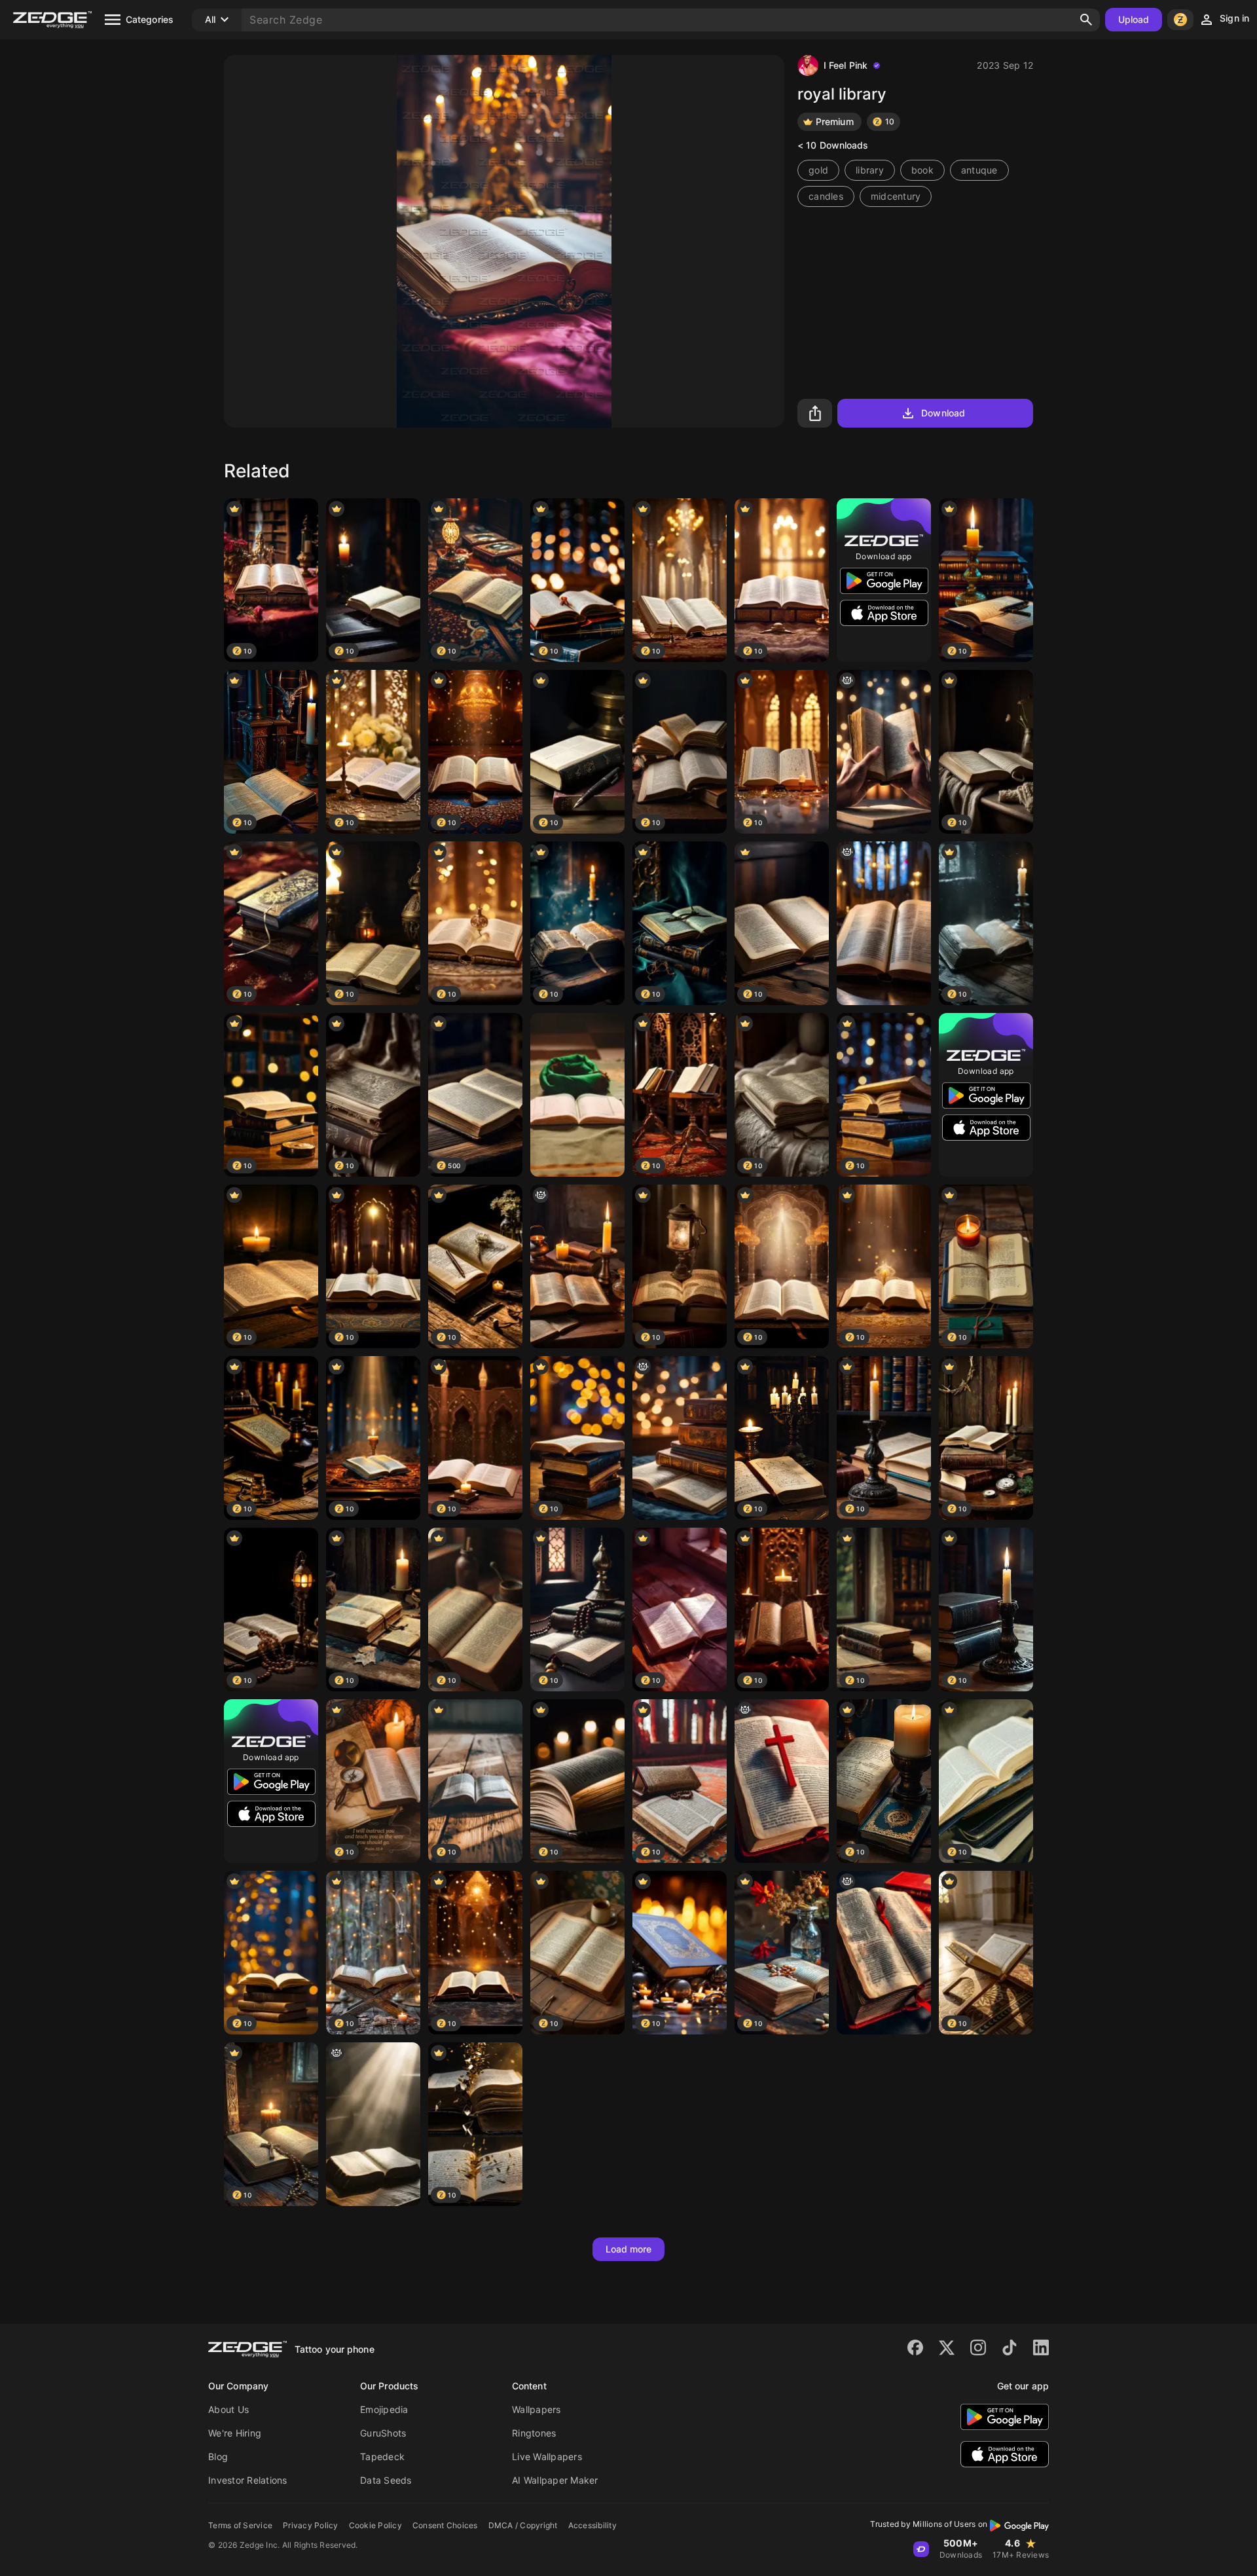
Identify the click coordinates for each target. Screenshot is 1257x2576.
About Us (228, 2409)
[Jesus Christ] (782, 1781)
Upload (1134, 19)
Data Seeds (386, 2480)
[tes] (884, 1953)
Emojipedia (384, 2409)
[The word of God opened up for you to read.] (884, 752)
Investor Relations (248, 2480)
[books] (680, 1438)
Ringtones (534, 2433)
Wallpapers (537, 2409)
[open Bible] (577, 1266)
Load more (629, 2249)
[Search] (1086, 20)
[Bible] (884, 923)
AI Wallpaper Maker (555, 2480)
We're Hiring (235, 2433)
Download (943, 413)
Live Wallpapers (547, 2456)
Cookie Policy (375, 2525)
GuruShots (383, 2433)
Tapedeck (382, 2456)
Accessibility (592, 2525)
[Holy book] (577, 1095)
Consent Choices (445, 2525)
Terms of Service (240, 2525)
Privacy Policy (311, 2525)
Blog (218, 2456)
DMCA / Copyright (523, 2525)
